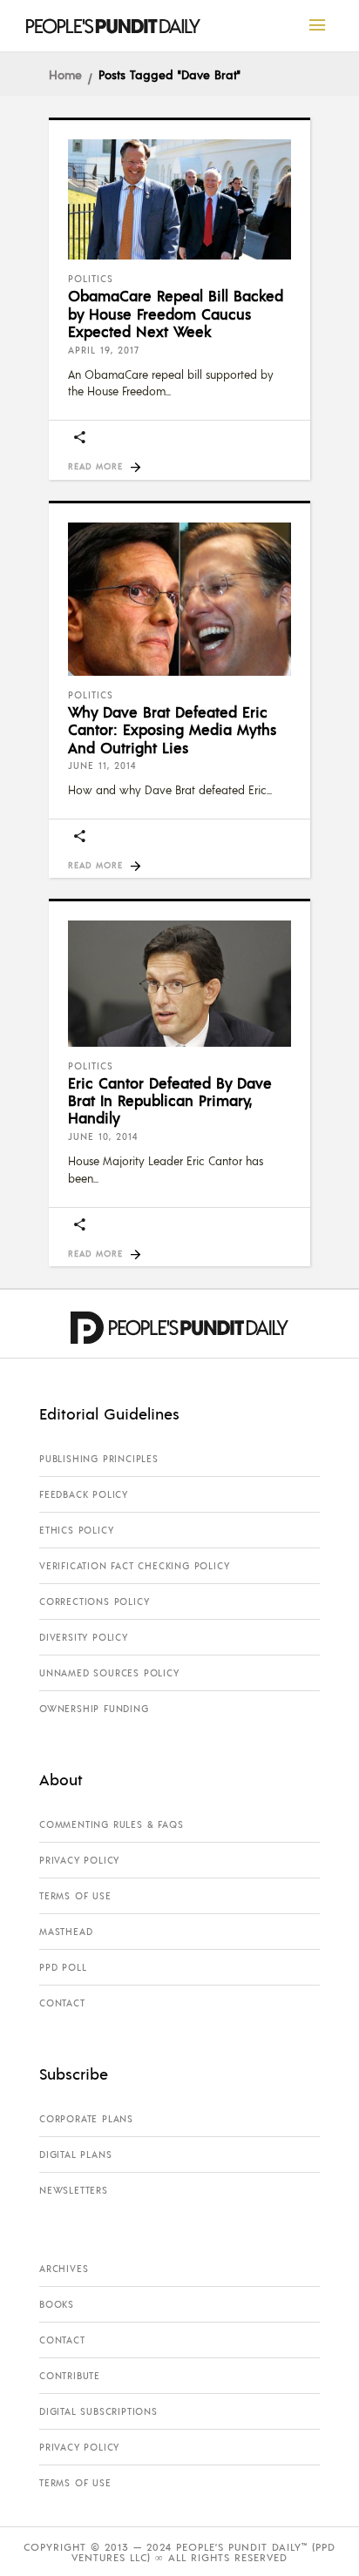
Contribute (70, 2376)
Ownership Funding (94, 1709)
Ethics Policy (76, 1530)
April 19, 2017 (104, 350)
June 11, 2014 (102, 765)
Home (65, 74)
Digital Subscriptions (98, 2411)
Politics (91, 279)
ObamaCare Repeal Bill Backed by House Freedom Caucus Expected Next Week (176, 313)
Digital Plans (75, 2155)
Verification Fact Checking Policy (134, 1566)
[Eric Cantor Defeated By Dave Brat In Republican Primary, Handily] (179, 983)
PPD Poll (63, 1967)
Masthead (66, 1932)
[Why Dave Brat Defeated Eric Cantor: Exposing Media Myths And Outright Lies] (179, 599)
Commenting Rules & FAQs (111, 1824)
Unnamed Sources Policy (109, 1673)
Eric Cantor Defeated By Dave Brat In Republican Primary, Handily (170, 1100)
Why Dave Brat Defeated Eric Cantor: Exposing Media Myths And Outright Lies (172, 729)
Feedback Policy (84, 1494)
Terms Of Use (75, 1896)
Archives (64, 2269)
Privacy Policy (79, 1860)
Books (57, 2304)
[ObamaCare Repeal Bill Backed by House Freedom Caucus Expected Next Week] (179, 199)
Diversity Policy (84, 1637)
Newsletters (74, 2190)
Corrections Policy (94, 1602)
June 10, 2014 (103, 1136)
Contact (62, 2003)
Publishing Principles (99, 1459)
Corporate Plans (86, 2119)
